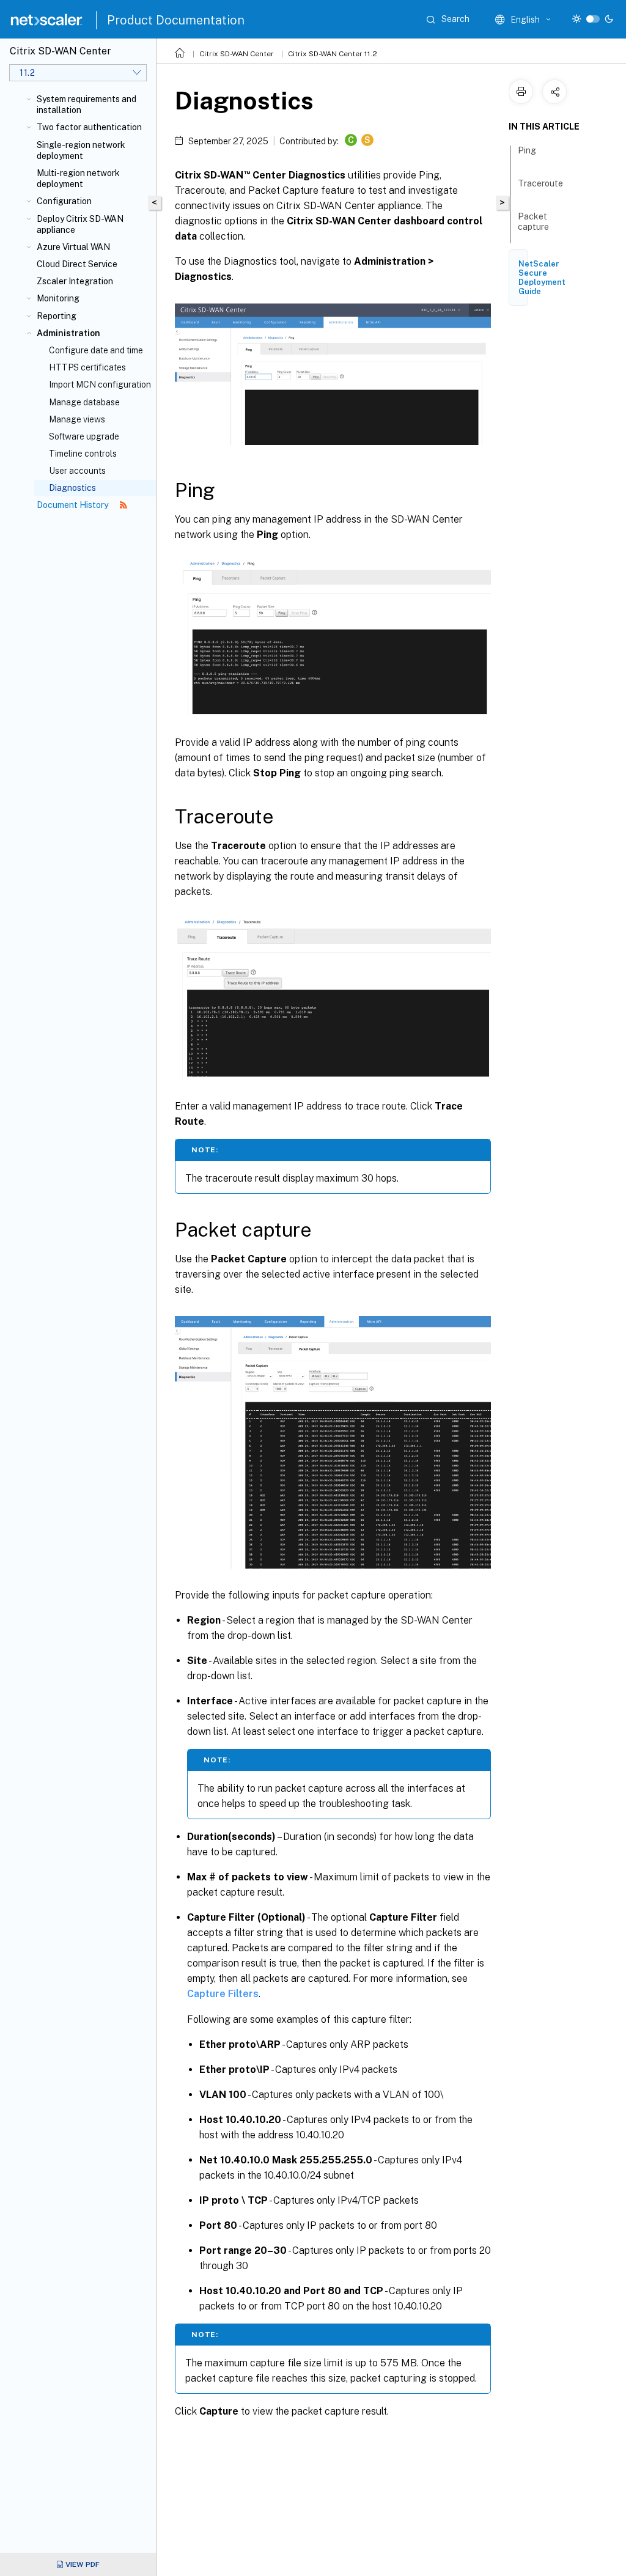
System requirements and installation (87, 105)
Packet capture (533, 222)
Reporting (57, 316)
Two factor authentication (89, 127)
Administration (68, 333)
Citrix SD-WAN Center (237, 54)
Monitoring (58, 298)
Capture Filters (223, 1994)
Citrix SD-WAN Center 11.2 (333, 54)
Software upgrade (84, 436)
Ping (527, 150)
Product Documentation (176, 20)
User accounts (77, 471)
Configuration (64, 201)
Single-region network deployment (81, 150)
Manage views (77, 419)
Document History (73, 505)
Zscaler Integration (75, 281)
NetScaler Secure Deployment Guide (542, 278)
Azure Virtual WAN (73, 247)
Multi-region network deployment (78, 178)
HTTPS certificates (87, 367)
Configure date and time (96, 350)
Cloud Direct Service (77, 264)
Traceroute (540, 183)
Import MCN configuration (100, 385)
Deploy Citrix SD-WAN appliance (80, 224)
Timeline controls (83, 454)
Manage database (84, 402)
